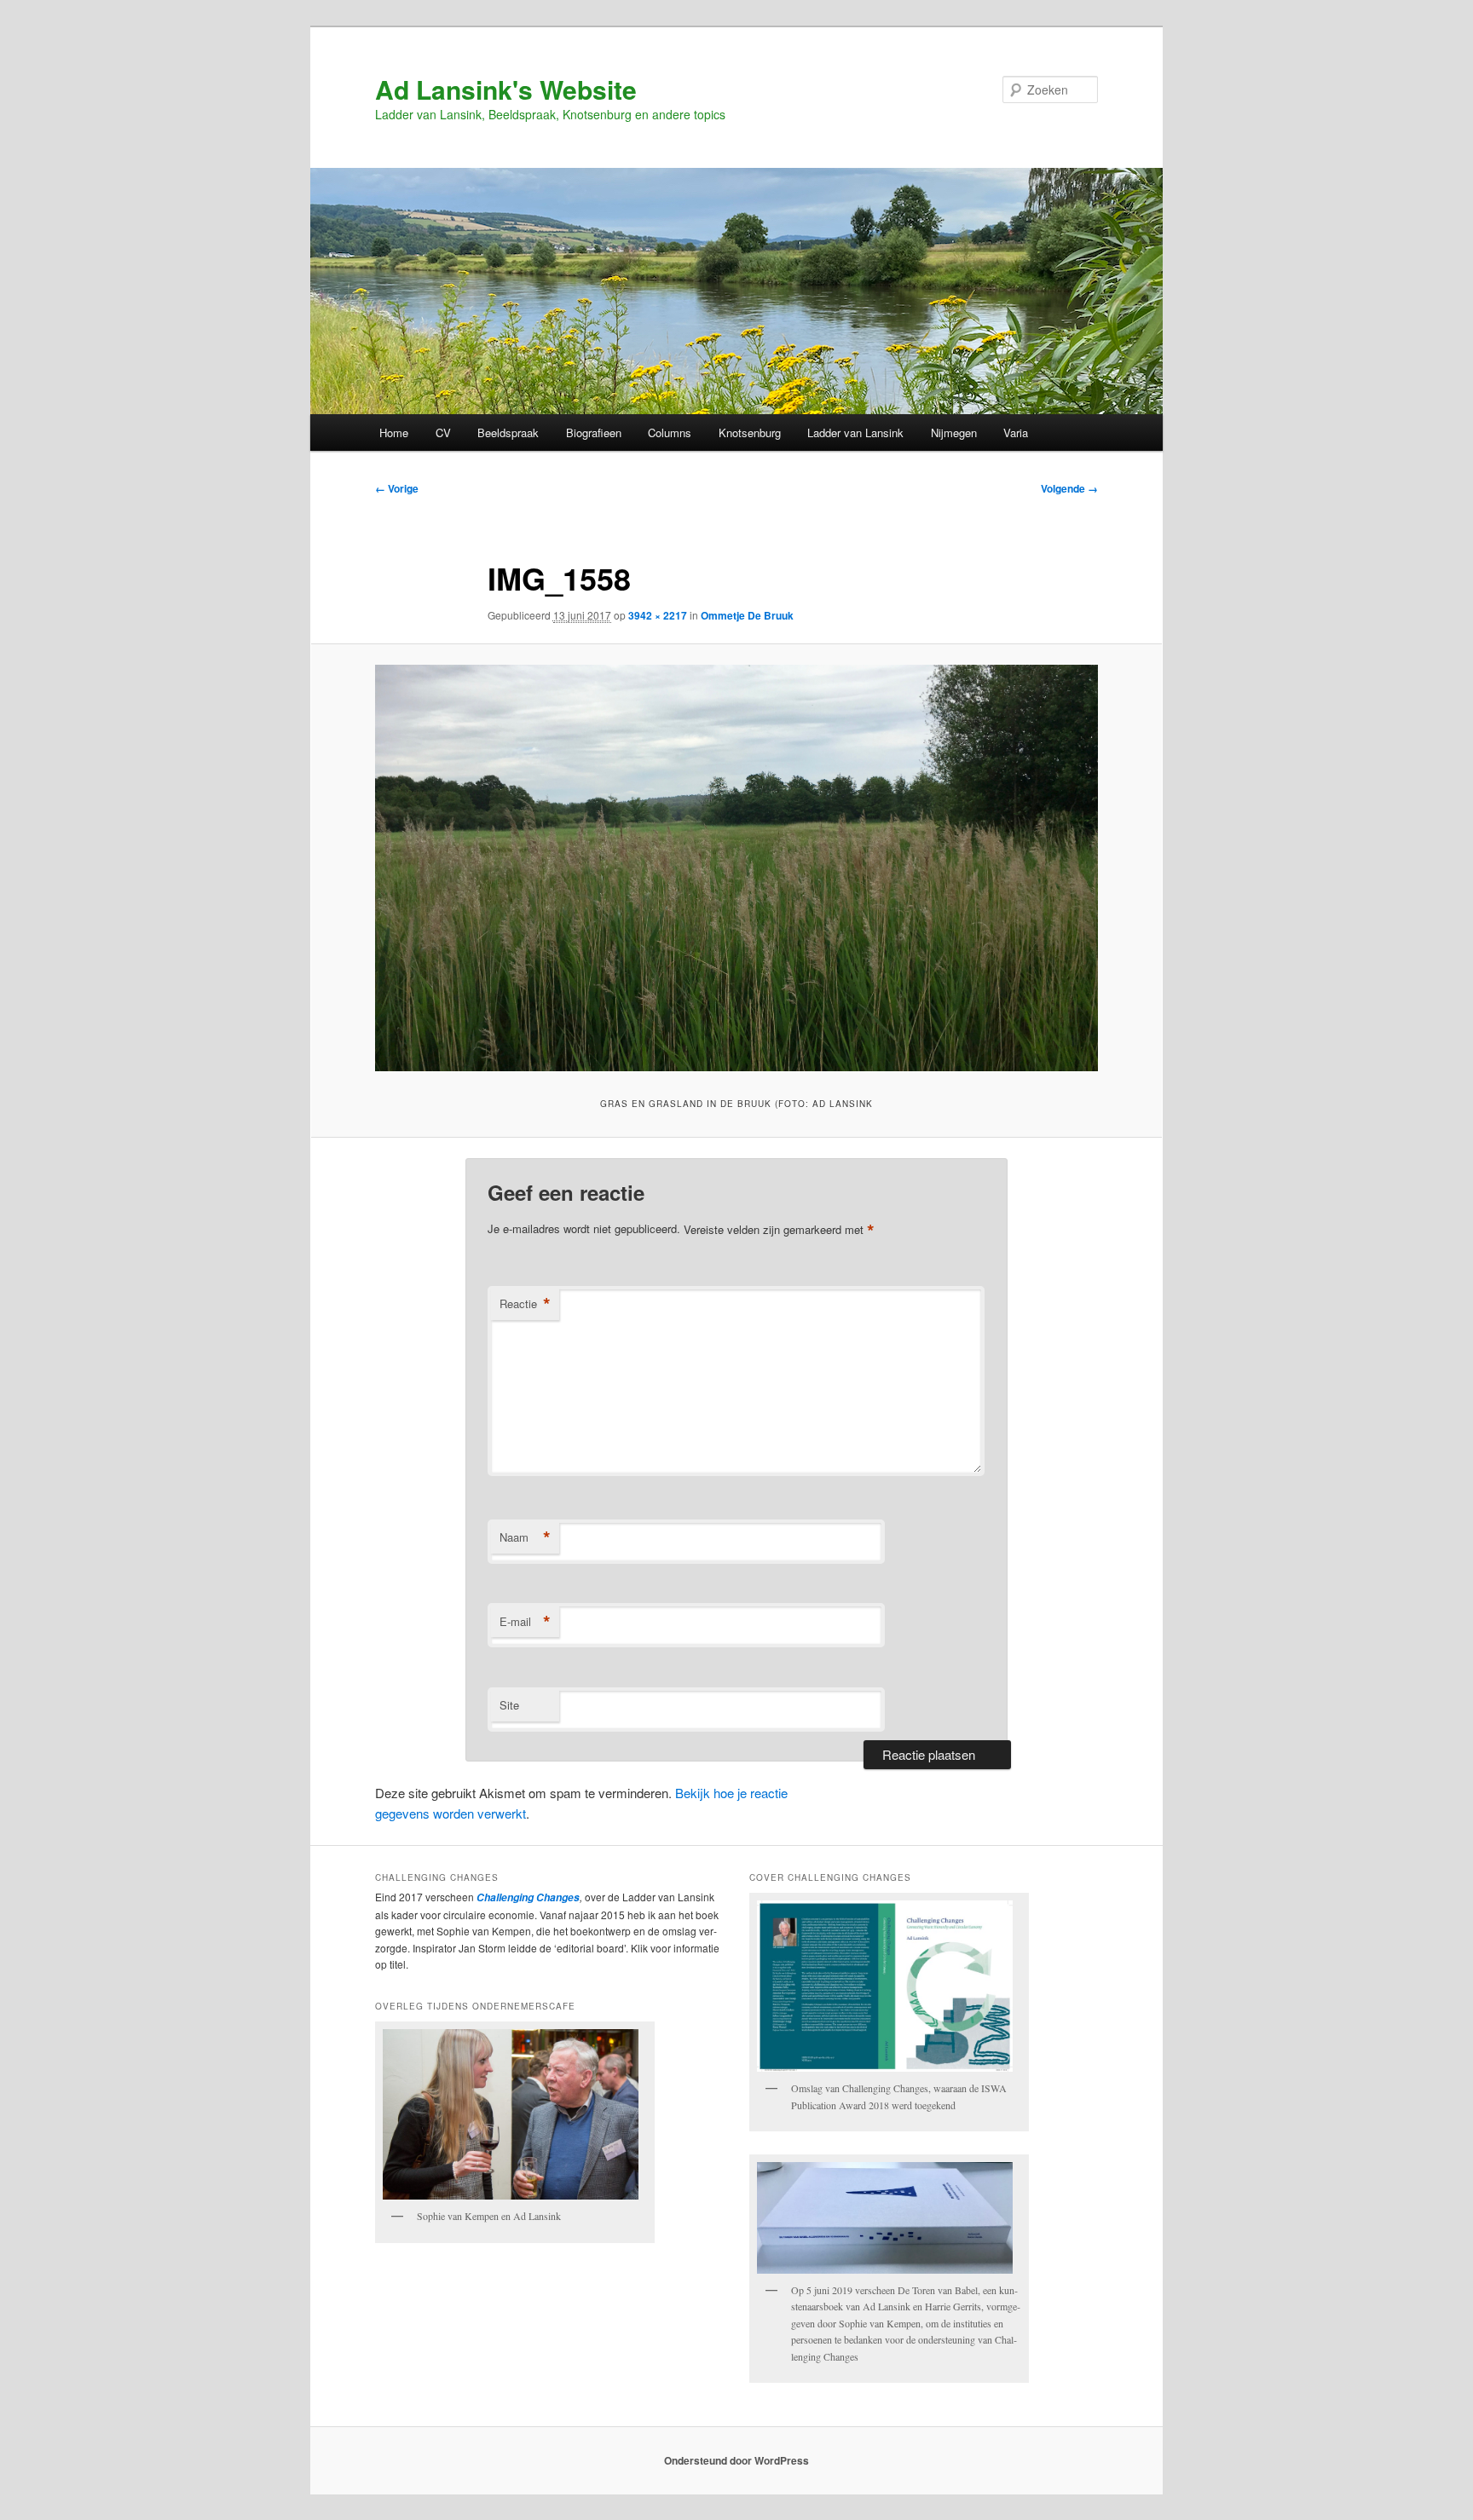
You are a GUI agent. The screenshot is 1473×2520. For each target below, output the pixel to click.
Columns (670, 432)
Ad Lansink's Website (506, 89)
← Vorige (397, 488)
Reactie (525, 1304)
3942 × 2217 (658, 615)
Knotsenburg (750, 432)
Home (394, 432)
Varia (1016, 432)
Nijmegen (954, 432)
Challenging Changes (527, 1897)
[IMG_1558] (736, 868)
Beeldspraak (508, 432)
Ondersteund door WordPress (736, 2460)
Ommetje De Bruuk (747, 615)
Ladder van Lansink (855, 432)
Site (509, 1705)
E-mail (525, 1622)
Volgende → (1069, 488)
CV (443, 432)
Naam (525, 1537)
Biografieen (594, 432)
